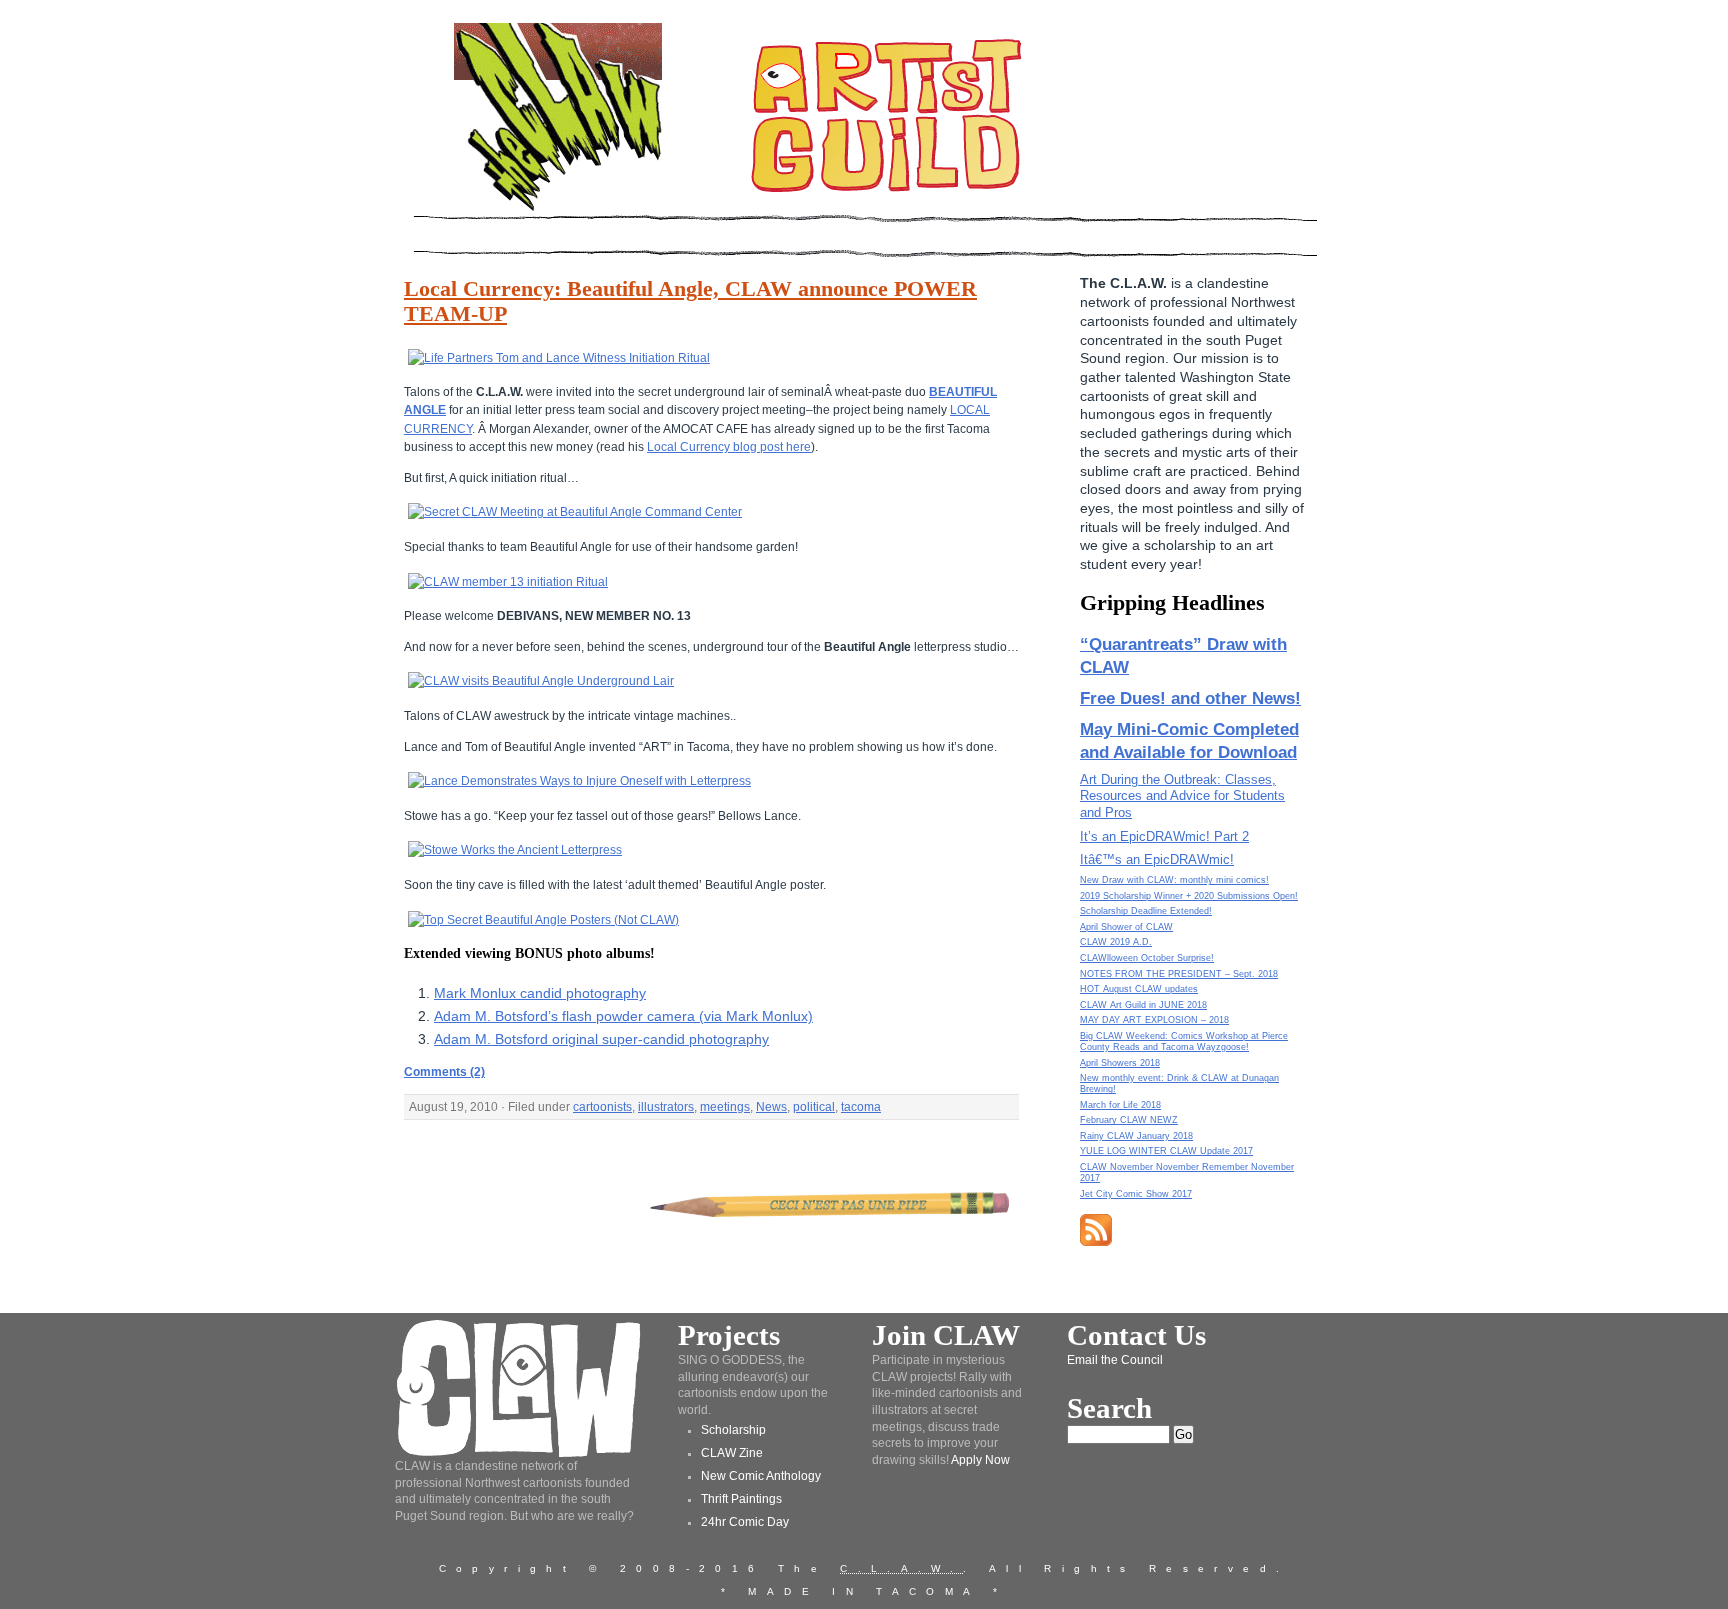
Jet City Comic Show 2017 (1136, 1194)
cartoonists (602, 1107)
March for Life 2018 (1120, 1105)
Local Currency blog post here (729, 447)
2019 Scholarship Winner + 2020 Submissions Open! (1189, 896)
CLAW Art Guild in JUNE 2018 (1143, 1005)
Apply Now (980, 1460)
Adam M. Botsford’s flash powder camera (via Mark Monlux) (623, 1016)
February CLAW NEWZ (1129, 1120)
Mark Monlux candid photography (540, 993)
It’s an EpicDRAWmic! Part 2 (1164, 836)
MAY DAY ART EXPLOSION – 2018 (1154, 1020)
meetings (725, 1107)
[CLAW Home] (558, 210)
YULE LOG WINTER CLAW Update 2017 (1166, 1151)
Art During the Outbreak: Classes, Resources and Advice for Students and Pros (1182, 796)
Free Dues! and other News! (1190, 698)
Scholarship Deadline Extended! (1146, 911)
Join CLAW (946, 1335)
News (771, 1107)
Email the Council (1115, 1360)
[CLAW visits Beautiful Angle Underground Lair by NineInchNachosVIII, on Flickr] (541, 681)
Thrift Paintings (741, 1499)
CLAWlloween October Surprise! (1147, 958)
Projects (729, 1335)
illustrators (666, 1107)
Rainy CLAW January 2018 (1136, 1136)
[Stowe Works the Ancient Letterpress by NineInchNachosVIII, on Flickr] (515, 850)
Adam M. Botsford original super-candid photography (601, 1039)
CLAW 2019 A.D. (1116, 942)
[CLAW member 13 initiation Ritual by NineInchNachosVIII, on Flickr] (508, 582)
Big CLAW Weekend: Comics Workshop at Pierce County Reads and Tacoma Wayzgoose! (1184, 1041)
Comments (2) (444, 1072)
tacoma (861, 1107)
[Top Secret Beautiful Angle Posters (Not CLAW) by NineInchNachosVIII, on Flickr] (543, 920)
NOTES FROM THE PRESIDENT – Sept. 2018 (1179, 974)
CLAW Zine (732, 1453)
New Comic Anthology (761, 1476)
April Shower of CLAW (1126, 927)
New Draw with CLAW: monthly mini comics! (1174, 880)
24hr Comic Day (745, 1522)
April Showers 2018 (1120, 1063)
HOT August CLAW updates (1139, 989)
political (814, 1107)
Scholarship (733, 1430)
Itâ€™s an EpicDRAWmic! (1157, 859)
